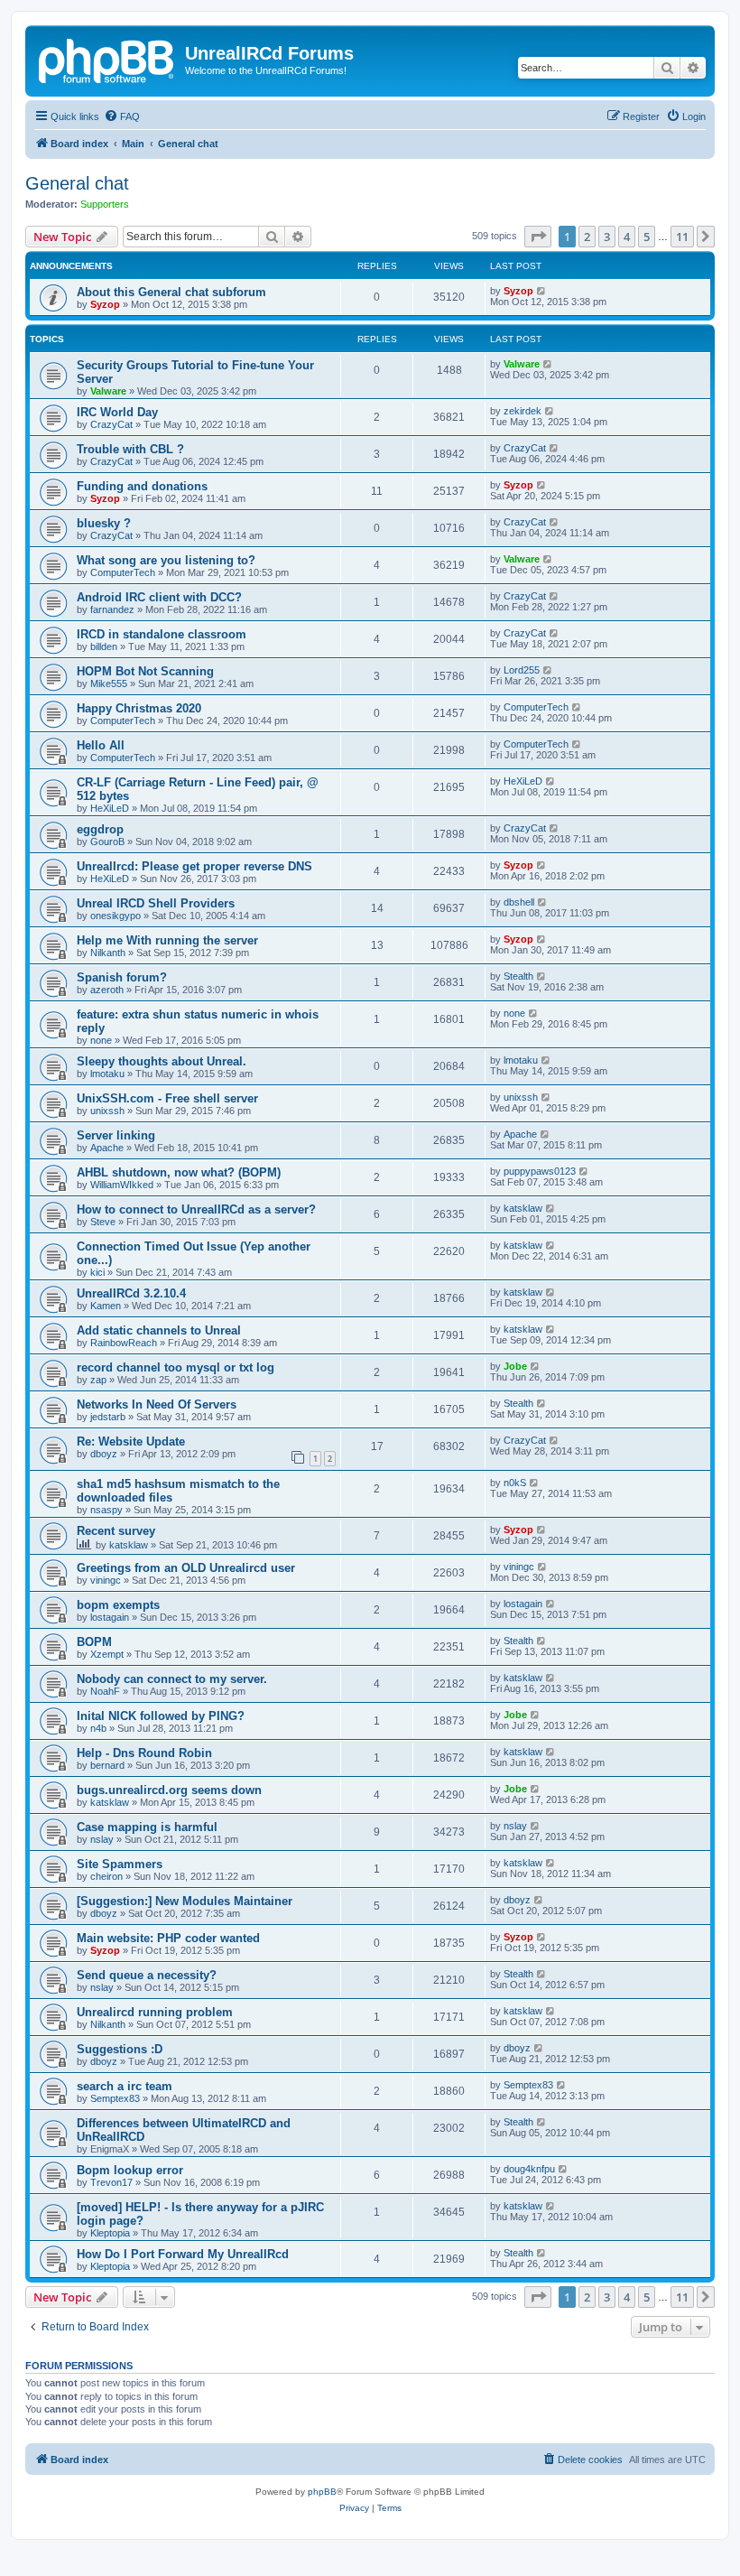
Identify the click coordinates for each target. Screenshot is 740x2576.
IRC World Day (117, 412)
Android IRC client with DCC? (159, 597)
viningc (106, 1580)
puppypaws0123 (540, 1171)
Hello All (101, 745)
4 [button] (627, 237)
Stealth (518, 976)
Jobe (515, 1366)
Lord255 (522, 670)
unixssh (107, 1111)
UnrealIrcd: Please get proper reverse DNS (194, 866)
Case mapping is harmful (147, 1827)
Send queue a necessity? (147, 1975)
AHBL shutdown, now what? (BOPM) (179, 1172)
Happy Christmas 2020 (139, 708)
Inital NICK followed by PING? (161, 1716)
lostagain (110, 1617)
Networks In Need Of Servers (157, 1404)
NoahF (105, 1691)
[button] (538, 237)
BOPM (94, 1642)
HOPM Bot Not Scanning (145, 671)
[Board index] (107, 59)
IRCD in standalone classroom (162, 634)
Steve (103, 1222)
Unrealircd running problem (155, 2012)
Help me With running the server (167, 940)
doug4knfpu (529, 2169)
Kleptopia (110, 2233)
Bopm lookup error (130, 2170)
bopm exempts (118, 1605)
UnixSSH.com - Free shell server (167, 1098)
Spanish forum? (122, 977)
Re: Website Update (131, 1441)
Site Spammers (120, 1864)
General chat (77, 183)
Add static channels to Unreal (159, 1330)
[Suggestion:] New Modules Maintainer (185, 1901)
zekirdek (523, 411)
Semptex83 (115, 2098)
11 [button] (682, 237)
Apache (107, 1148)
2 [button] (587, 237)
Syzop (105, 304)
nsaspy (106, 1510)
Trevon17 (111, 2182)
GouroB (107, 842)
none (101, 1040)
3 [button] (607, 237)
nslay (102, 1839)
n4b (98, 1728)
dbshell (519, 902)
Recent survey (116, 1531)
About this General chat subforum (171, 292)
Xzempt (107, 1654)
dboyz (104, 1454)
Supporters (105, 204)
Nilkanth (108, 953)
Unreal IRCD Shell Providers (156, 903)
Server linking (116, 1135)
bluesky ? (104, 523)
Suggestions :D (120, 2049)
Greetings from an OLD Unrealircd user (186, 1568)
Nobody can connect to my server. (172, 1679)
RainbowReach (124, 1343)
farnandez (112, 609)
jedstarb (108, 1417)
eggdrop (100, 829)
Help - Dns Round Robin (144, 1753)
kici (97, 1272)
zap (98, 1380)
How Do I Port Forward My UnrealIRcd (183, 2254)
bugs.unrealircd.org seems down (169, 1790)
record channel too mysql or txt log (176, 1367)
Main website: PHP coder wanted (168, 1938)
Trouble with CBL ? (130, 449)
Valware (108, 391)
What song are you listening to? (166, 560)
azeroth (107, 990)
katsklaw (523, 1208)
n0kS (515, 1483)
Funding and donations (142, 486)
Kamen (106, 1306)
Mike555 (109, 684)
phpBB (322, 2492)
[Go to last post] (542, 291)
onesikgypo (116, 916)
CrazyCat (111, 424)
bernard (107, 1765)
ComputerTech (123, 572)
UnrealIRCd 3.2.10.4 (131, 1293)
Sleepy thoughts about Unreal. (162, 1061)
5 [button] (647, 237)
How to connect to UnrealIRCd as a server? (196, 1209)
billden (104, 646)
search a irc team (125, 2086)
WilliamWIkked (122, 1185)
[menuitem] (122, 116)
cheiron (106, 1876)
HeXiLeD (110, 808)
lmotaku (107, 1074)
